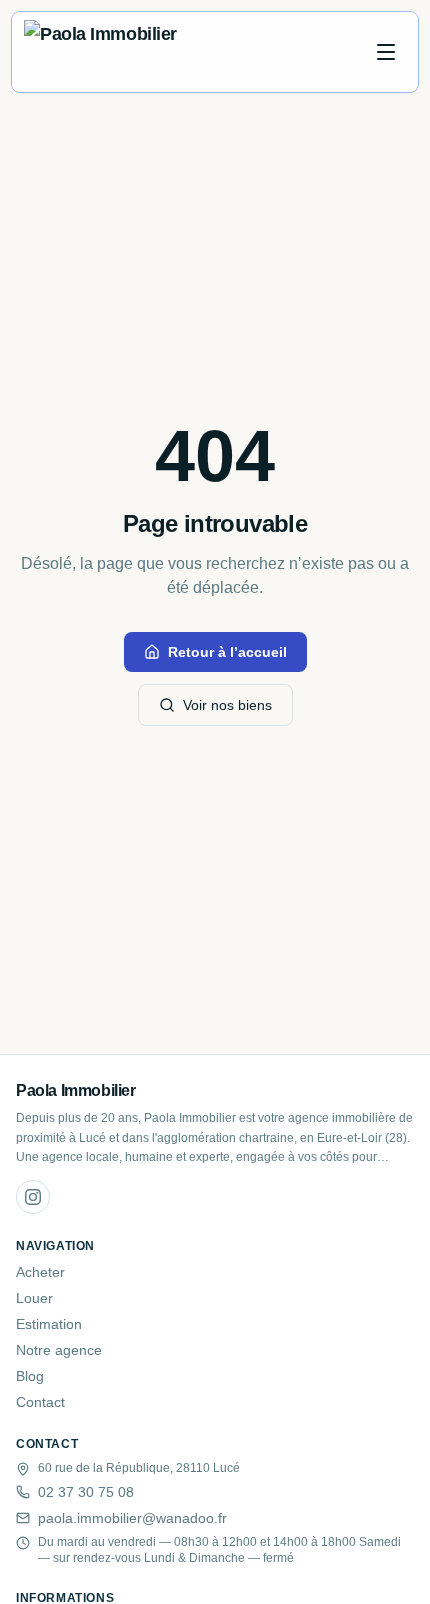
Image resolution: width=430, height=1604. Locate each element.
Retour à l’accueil (227, 652)
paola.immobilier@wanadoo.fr (132, 1518)
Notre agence (59, 1350)
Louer (34, 1298)
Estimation (49, 1324)
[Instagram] (33, 1197)
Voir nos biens (227, 705)
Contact (40, 1402)
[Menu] (386, 52)
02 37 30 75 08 (86, 1492)
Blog (30, 1376)
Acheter (40, 1272)
